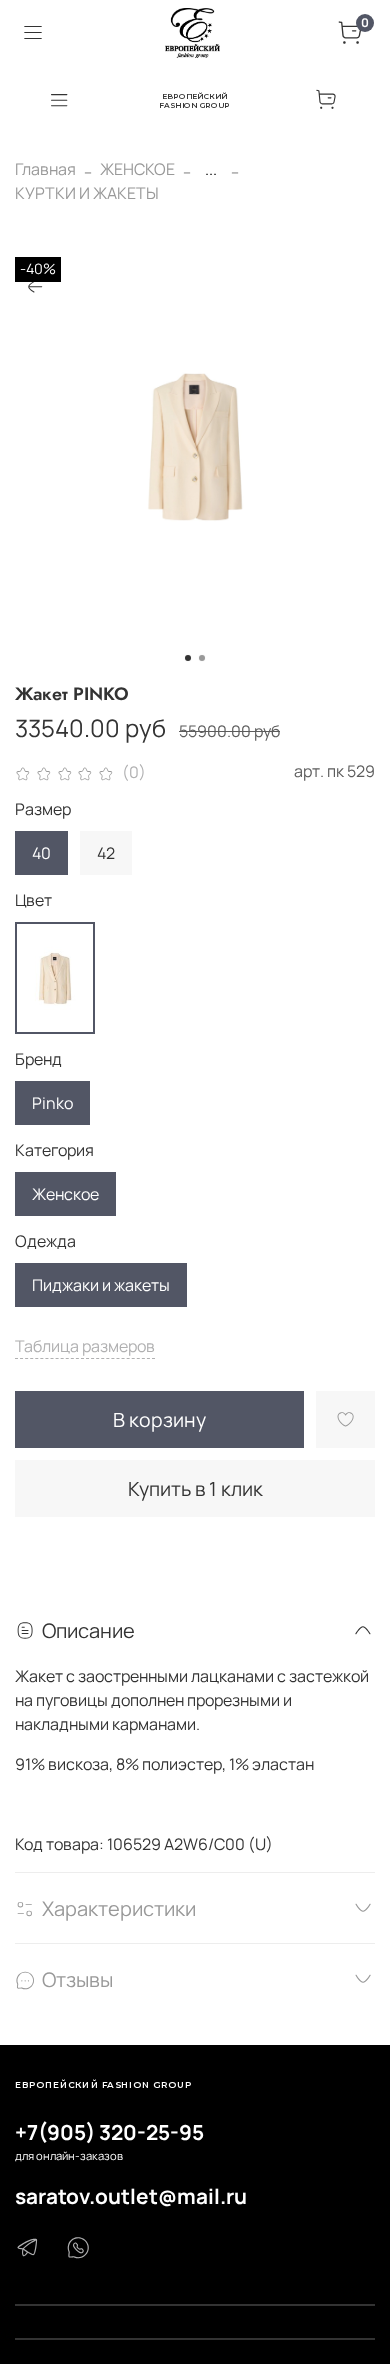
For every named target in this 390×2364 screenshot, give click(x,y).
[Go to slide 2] (202, 658)
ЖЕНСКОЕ (137, 169)
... (211, 169)
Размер (43, 809)
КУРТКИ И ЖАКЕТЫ (87, 193)
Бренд (38, 1059)
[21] (55, 978)
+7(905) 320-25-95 (109, 2132)
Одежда (45, 1241)
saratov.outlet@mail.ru (131, 2196)
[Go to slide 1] (188, 658)
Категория (54, 1150)
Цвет (33, 900)
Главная (45, 169)
